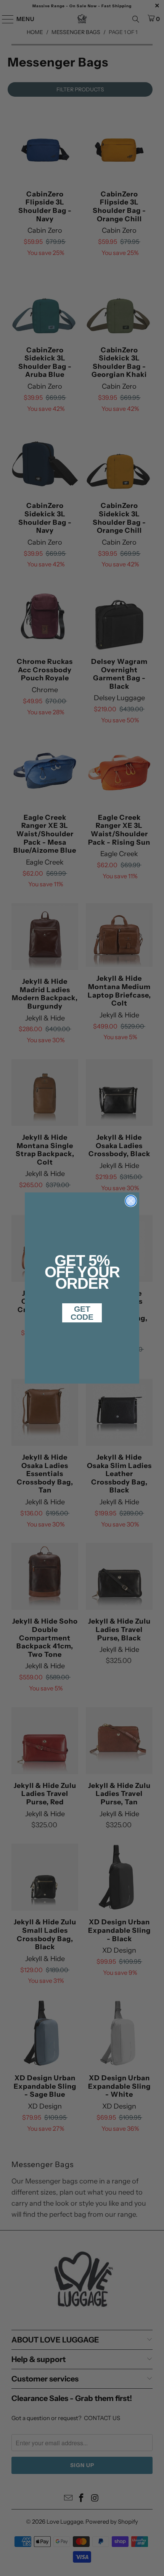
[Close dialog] (131, 1201)
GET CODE (82, 1313)
